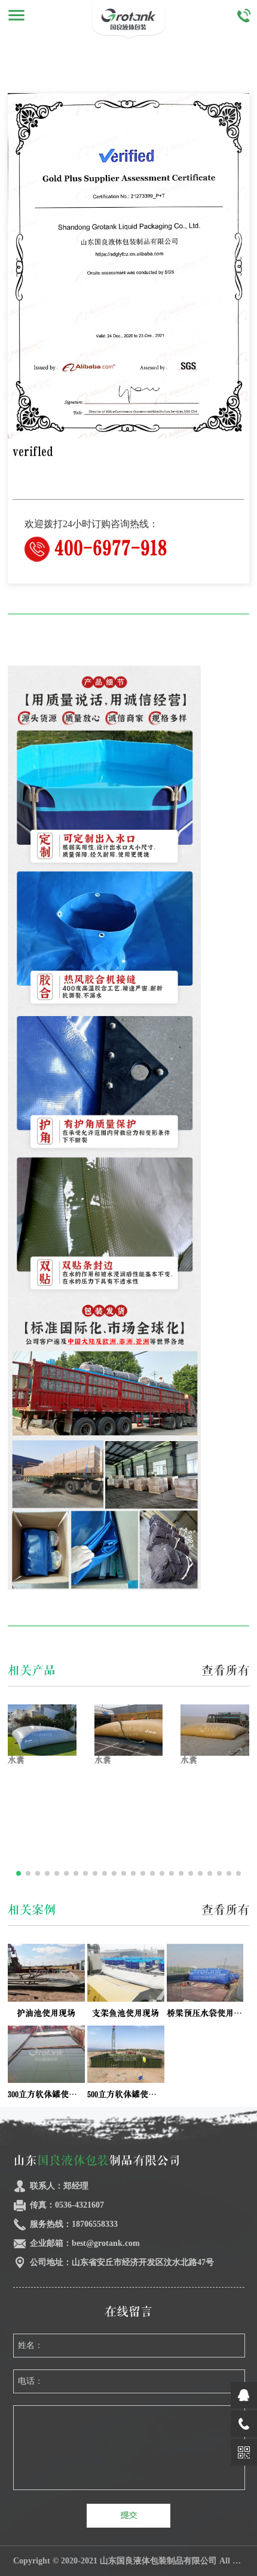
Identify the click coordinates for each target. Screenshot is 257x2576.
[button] (19, 1873)
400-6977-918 (111, 548)
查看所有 (225, 1671)
